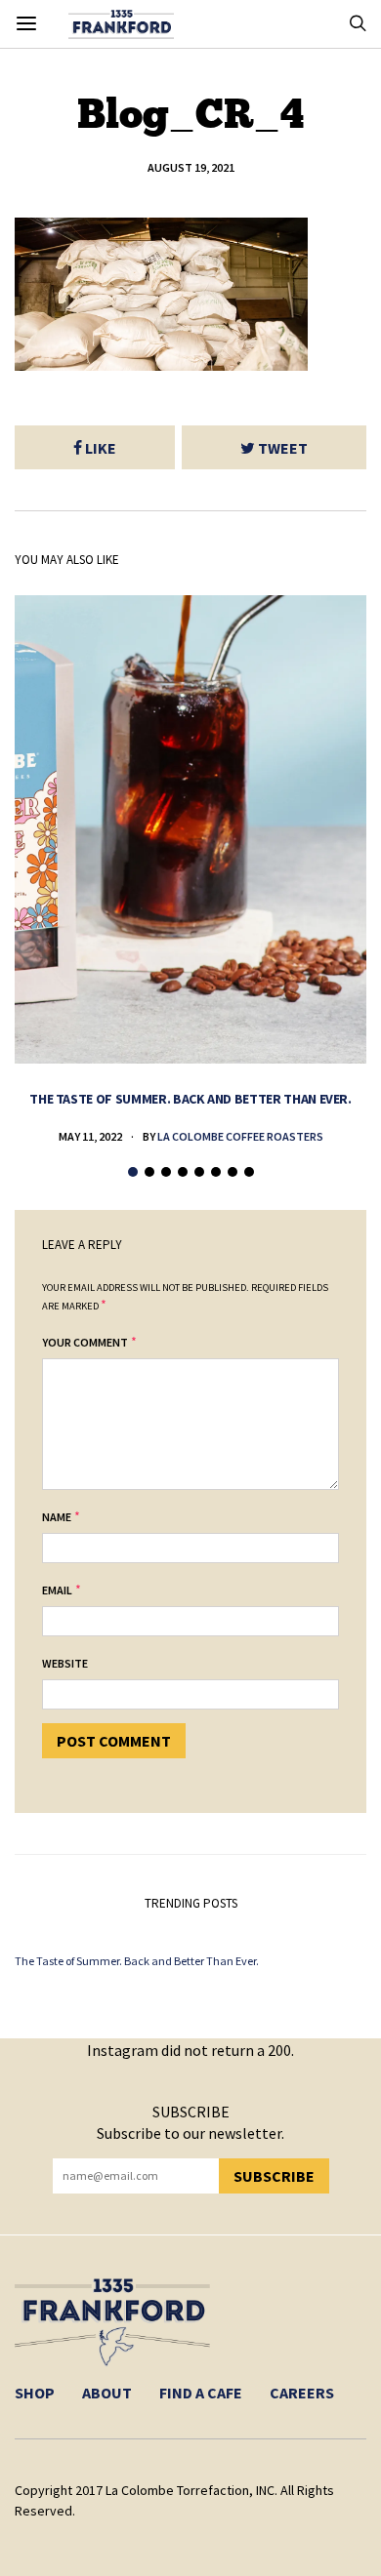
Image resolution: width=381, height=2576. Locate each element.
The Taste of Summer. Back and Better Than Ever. (190, 1099)
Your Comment (85, 1342)
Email (57, 1590)
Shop (35, 2393)
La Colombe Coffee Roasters (240, 1136)
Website (65, 1663)
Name (57, 1517)
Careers (302, 2393)
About (107, 2393)
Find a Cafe (201, 2393)
